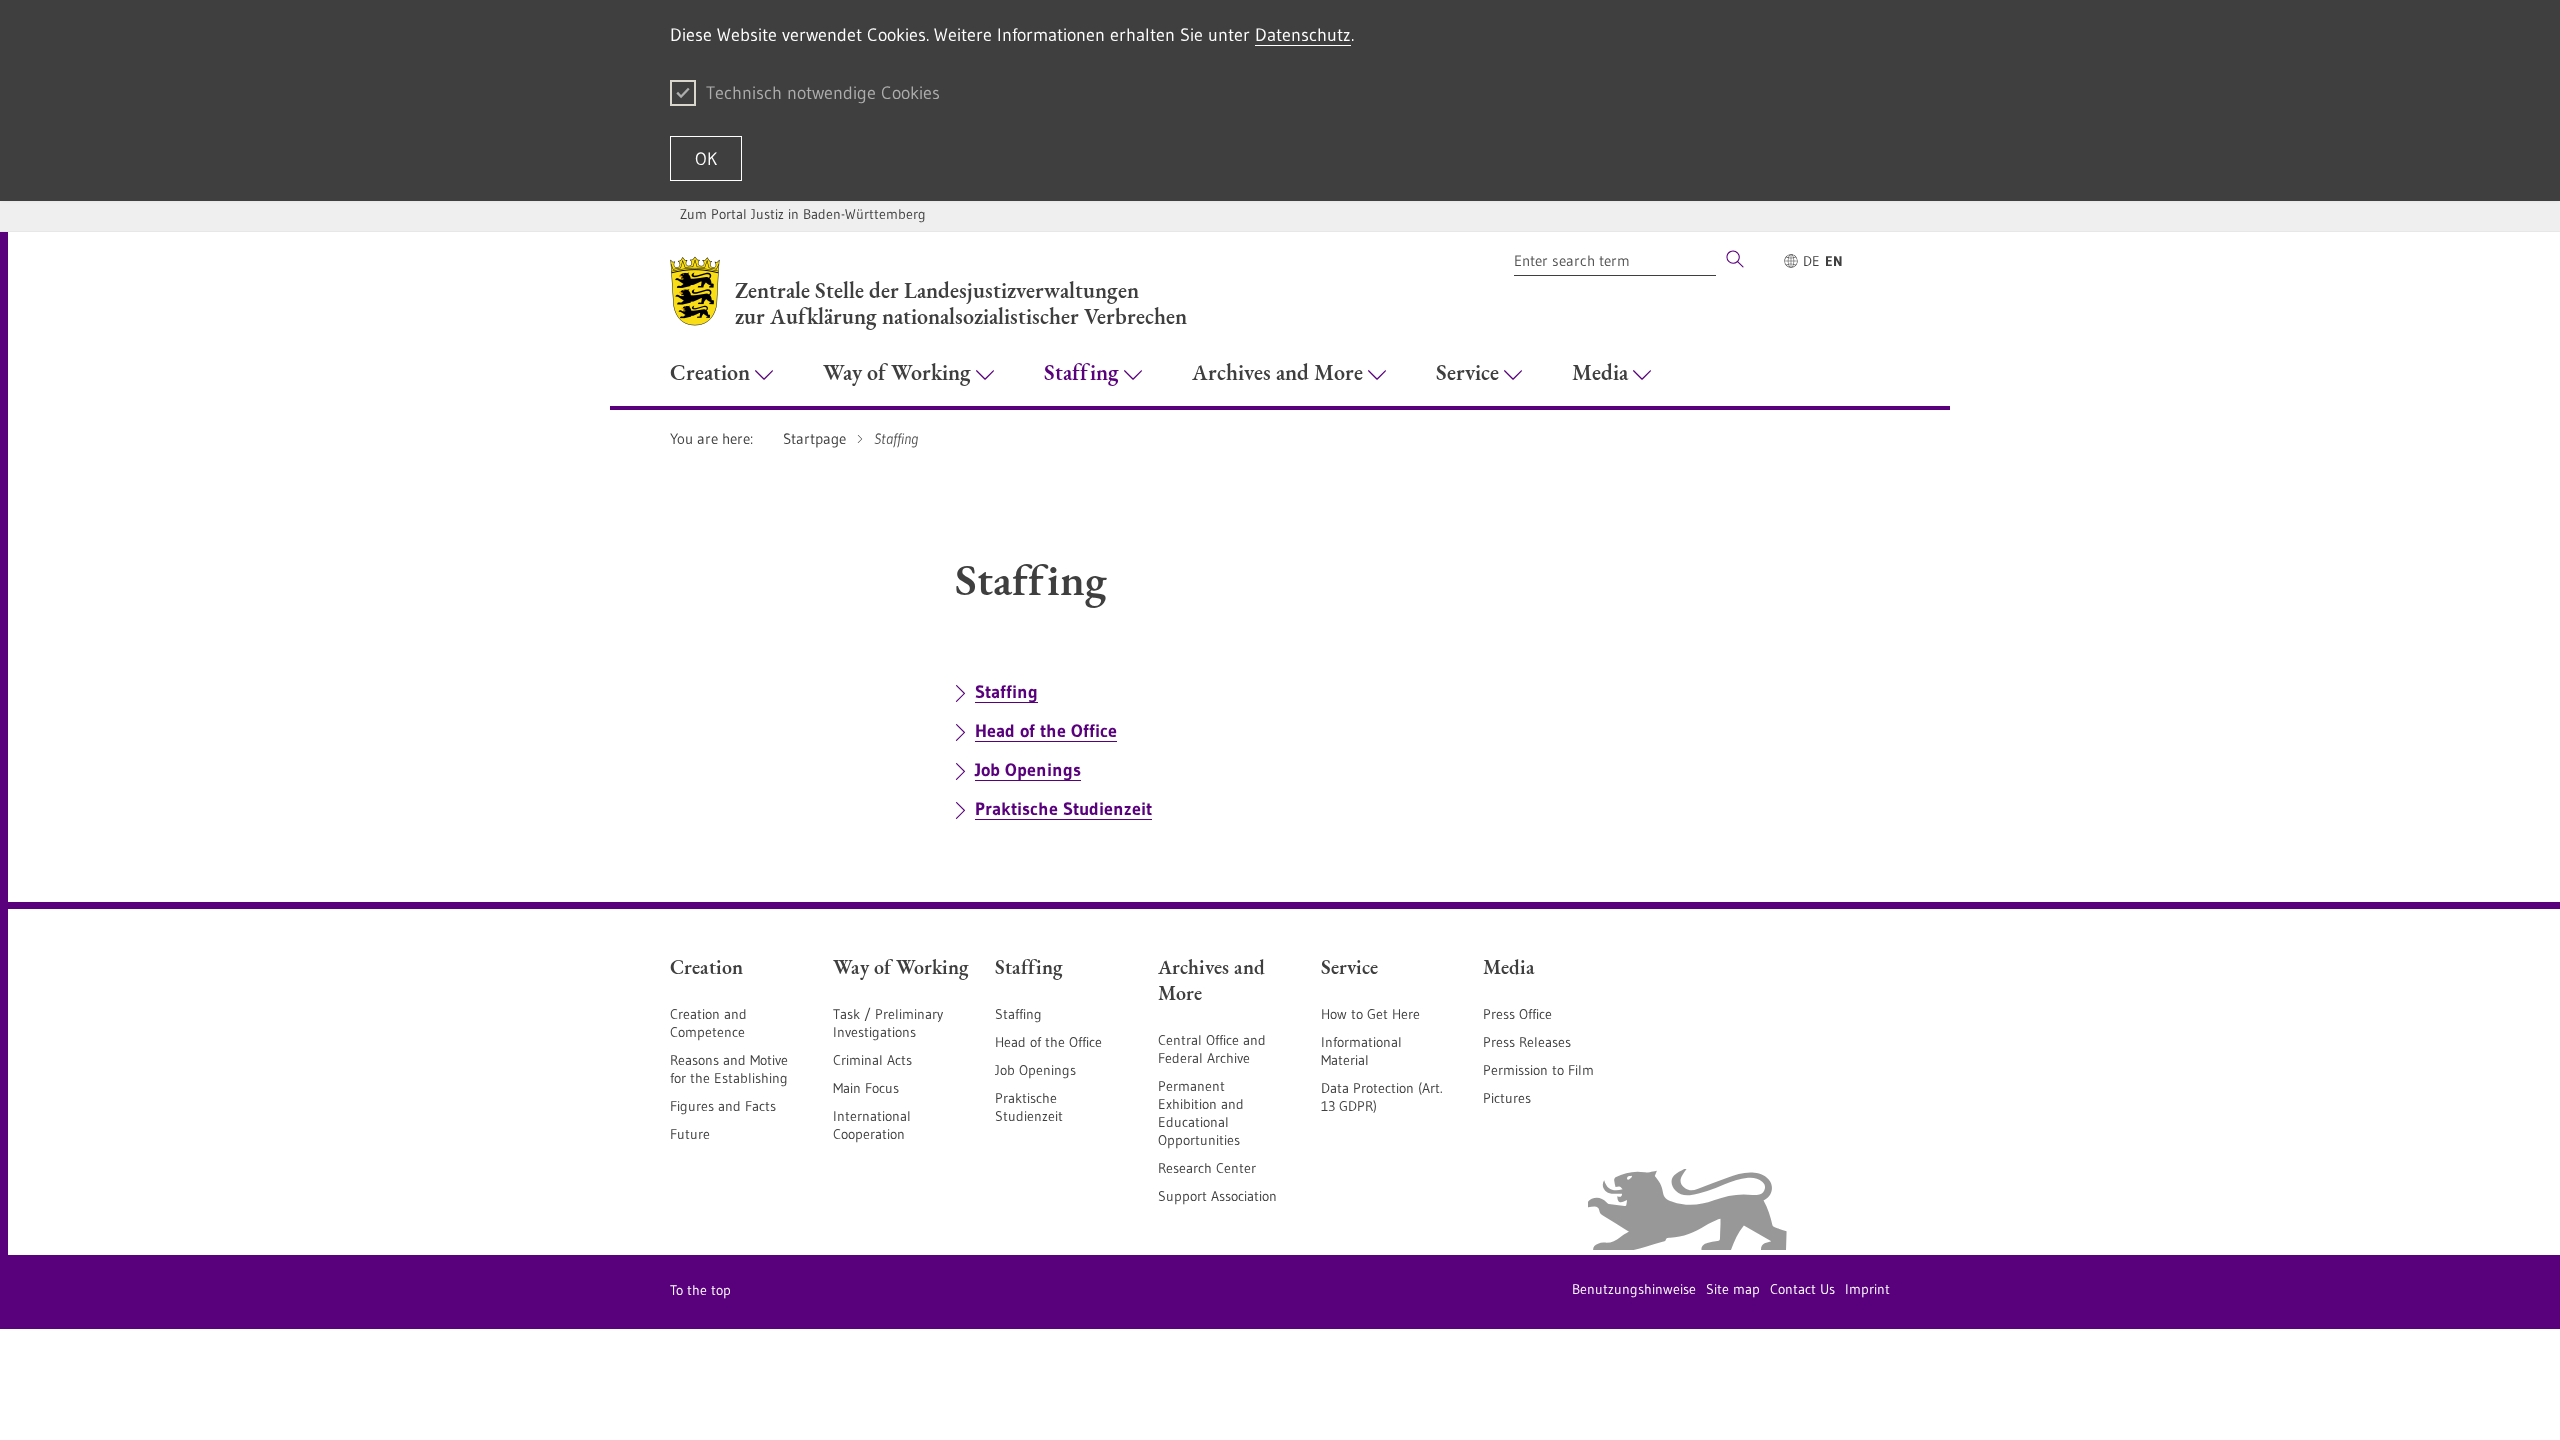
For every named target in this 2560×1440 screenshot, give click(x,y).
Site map (1733, 1289)
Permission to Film (1538, 1070)
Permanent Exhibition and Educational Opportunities (1201, 1113)
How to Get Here (1370, 1014)
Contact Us (1802, 1289)
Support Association (1217, 1196)
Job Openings (1028, 770)
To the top (700, 1290)
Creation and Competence (708, 1023)
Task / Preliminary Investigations (888, 1023)
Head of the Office (1046, 731)
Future (690, 1134)
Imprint (1867, 1289)
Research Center (1207, 1168)
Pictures (1507, 1098)
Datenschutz (1303, 35)
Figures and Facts (723, 1106)
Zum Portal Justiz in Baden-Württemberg (803, 214)
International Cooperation (872, 1125)
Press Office (1517, 1014)
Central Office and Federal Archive (1212, 1049)
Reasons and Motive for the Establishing (729, 1069)
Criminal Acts (872, 1060)
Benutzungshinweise (1634, 1289)
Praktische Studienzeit (1063, 809)
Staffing (1006, 692)
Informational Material (1361, 1051)
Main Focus (866, 1088)
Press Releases (1527, 1042)
